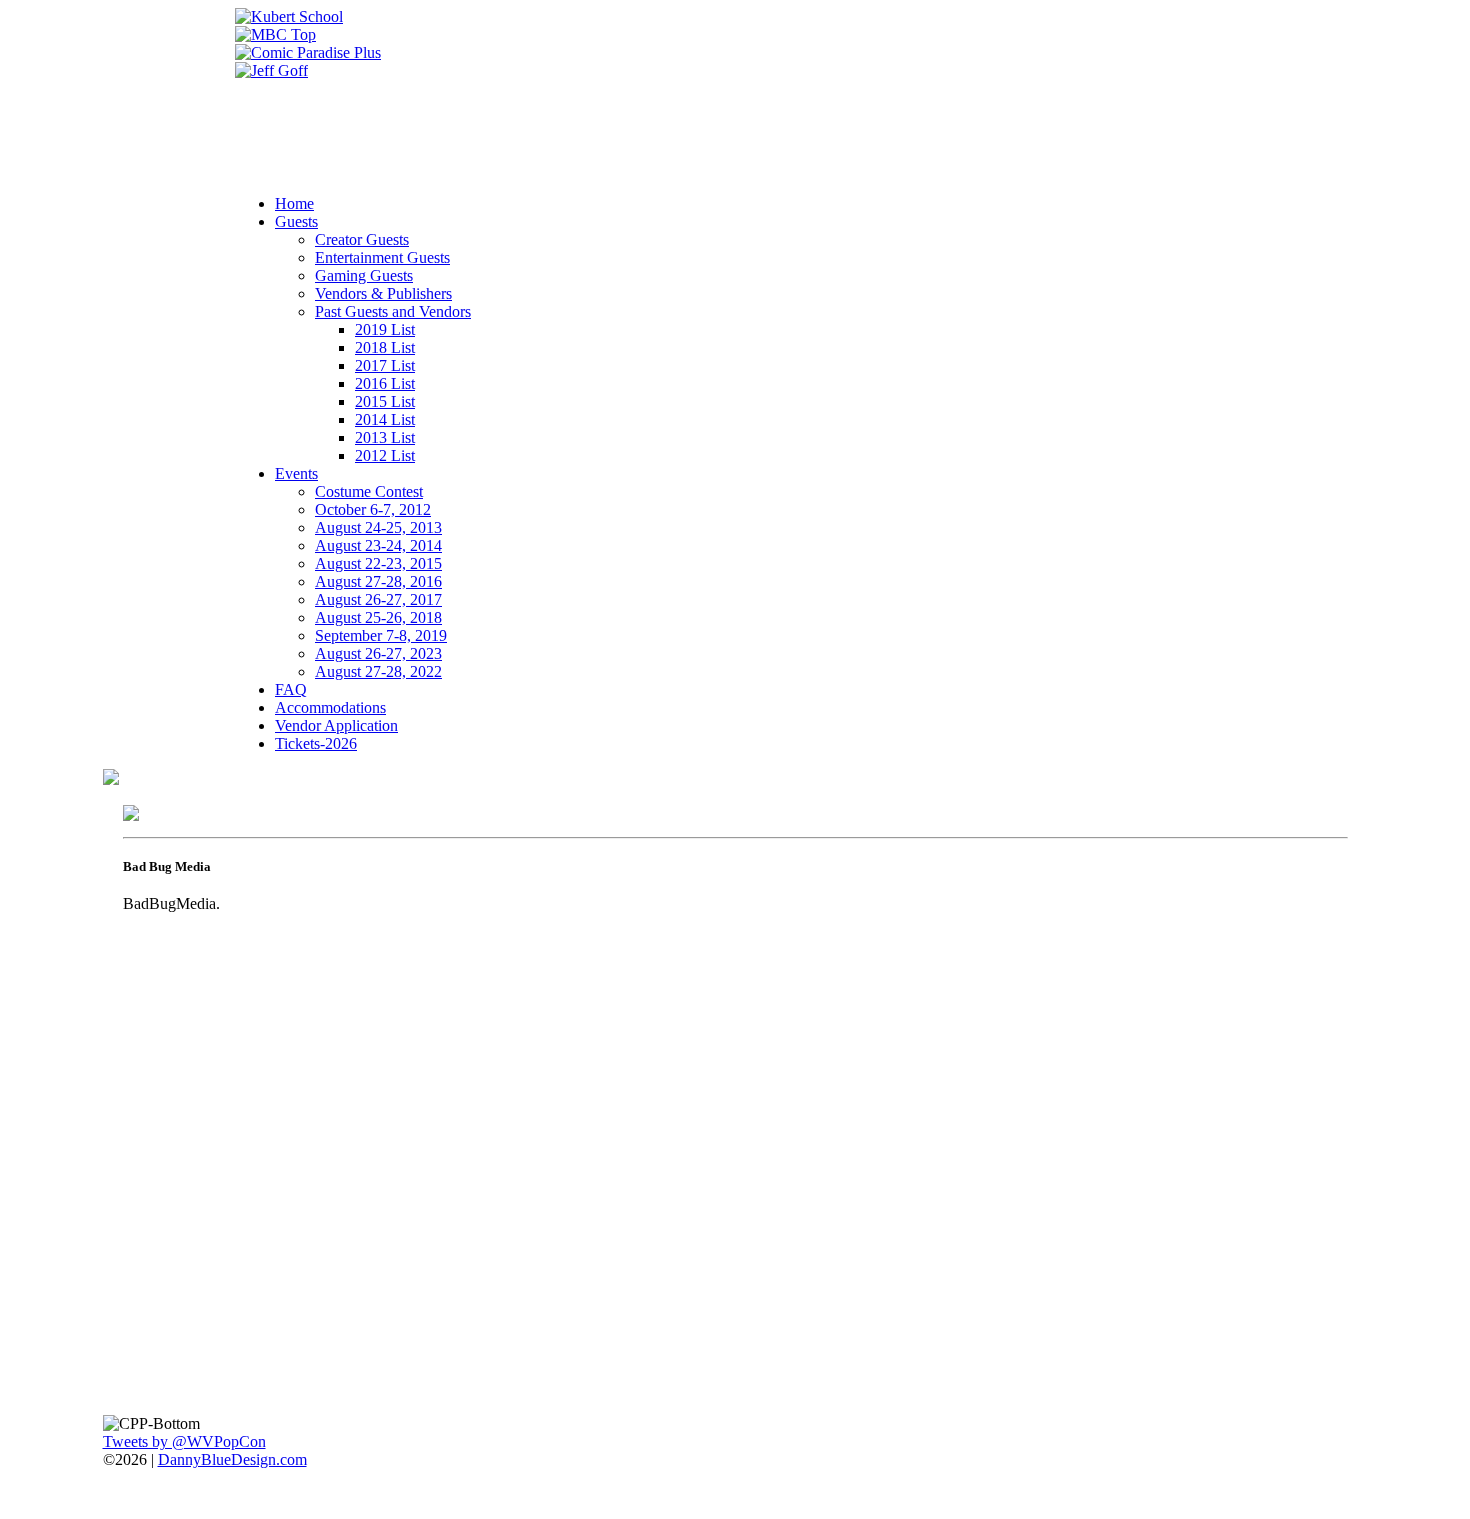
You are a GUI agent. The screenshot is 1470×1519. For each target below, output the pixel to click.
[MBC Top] (275, 34)
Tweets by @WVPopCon (184, 1441)
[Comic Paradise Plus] (308, 52)
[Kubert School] (289, 16)
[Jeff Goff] (271, 70)
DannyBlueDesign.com (232, 1459)
